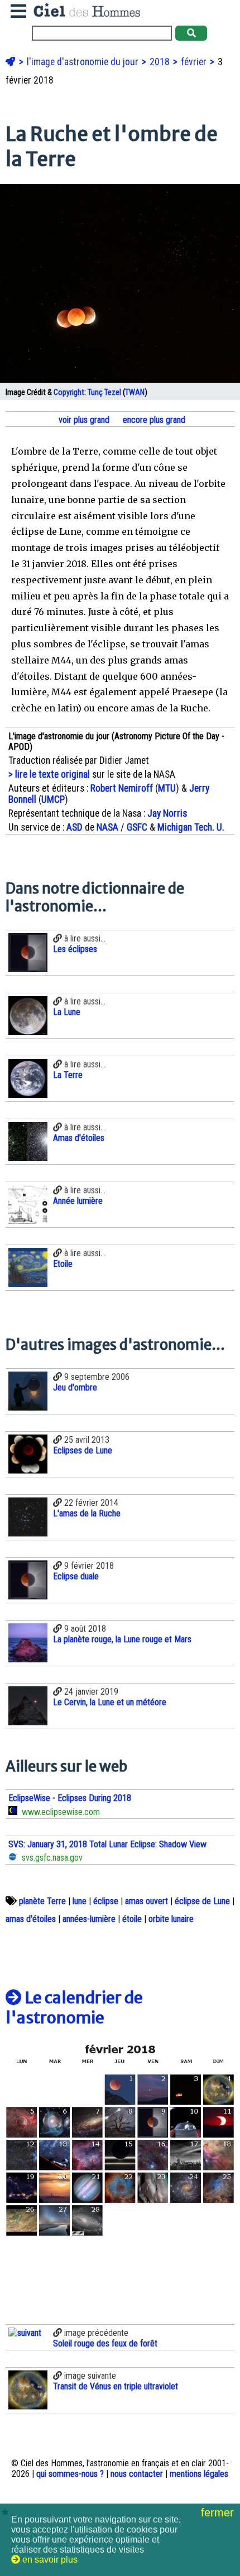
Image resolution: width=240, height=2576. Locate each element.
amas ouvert (147, 1901)
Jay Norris (167, 813)
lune (80, 1901)
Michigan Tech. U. (191, 827)
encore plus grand (153, 420)
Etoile (63, 1264)
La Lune (67, 1012)
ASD (75, 827)
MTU (167, 788)
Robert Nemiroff (122, 788)
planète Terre (42, 1901)
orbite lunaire (171, 1919)
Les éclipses (75, 949)
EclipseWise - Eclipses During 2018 (70, 1798)
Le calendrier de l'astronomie (74, 2008)
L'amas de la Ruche (87, 1513)
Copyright (69, 392)
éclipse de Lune (202, 1901)
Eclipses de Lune (83, 1450)
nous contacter (137, 2474)
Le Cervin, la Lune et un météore (110, 1702)
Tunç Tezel (104, 392)
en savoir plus (49, 2560)
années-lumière (89, 1919)
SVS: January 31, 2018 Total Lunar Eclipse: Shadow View (107, 1844)
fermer (219, 2512)
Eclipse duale (76, 1576)
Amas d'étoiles (79, 1138)
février (195, 62)
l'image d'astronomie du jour (84, 62)
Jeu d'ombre (75, 1387)
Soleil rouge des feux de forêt (105, 2343)
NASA (107, 827)
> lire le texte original (49, 774)
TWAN (135, 392)
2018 (161, 62)
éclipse (106, 1901)
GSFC (137, 827)
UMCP (53, 799)
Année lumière (78, 1201)
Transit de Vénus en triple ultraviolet (116, 2386)
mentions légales (199, 2474)
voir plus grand (83, 420)
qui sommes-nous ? (70, 2474)
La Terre (68, 1075)
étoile (132, 1919)
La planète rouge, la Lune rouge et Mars (122, 1639)
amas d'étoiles (31, 1919)
